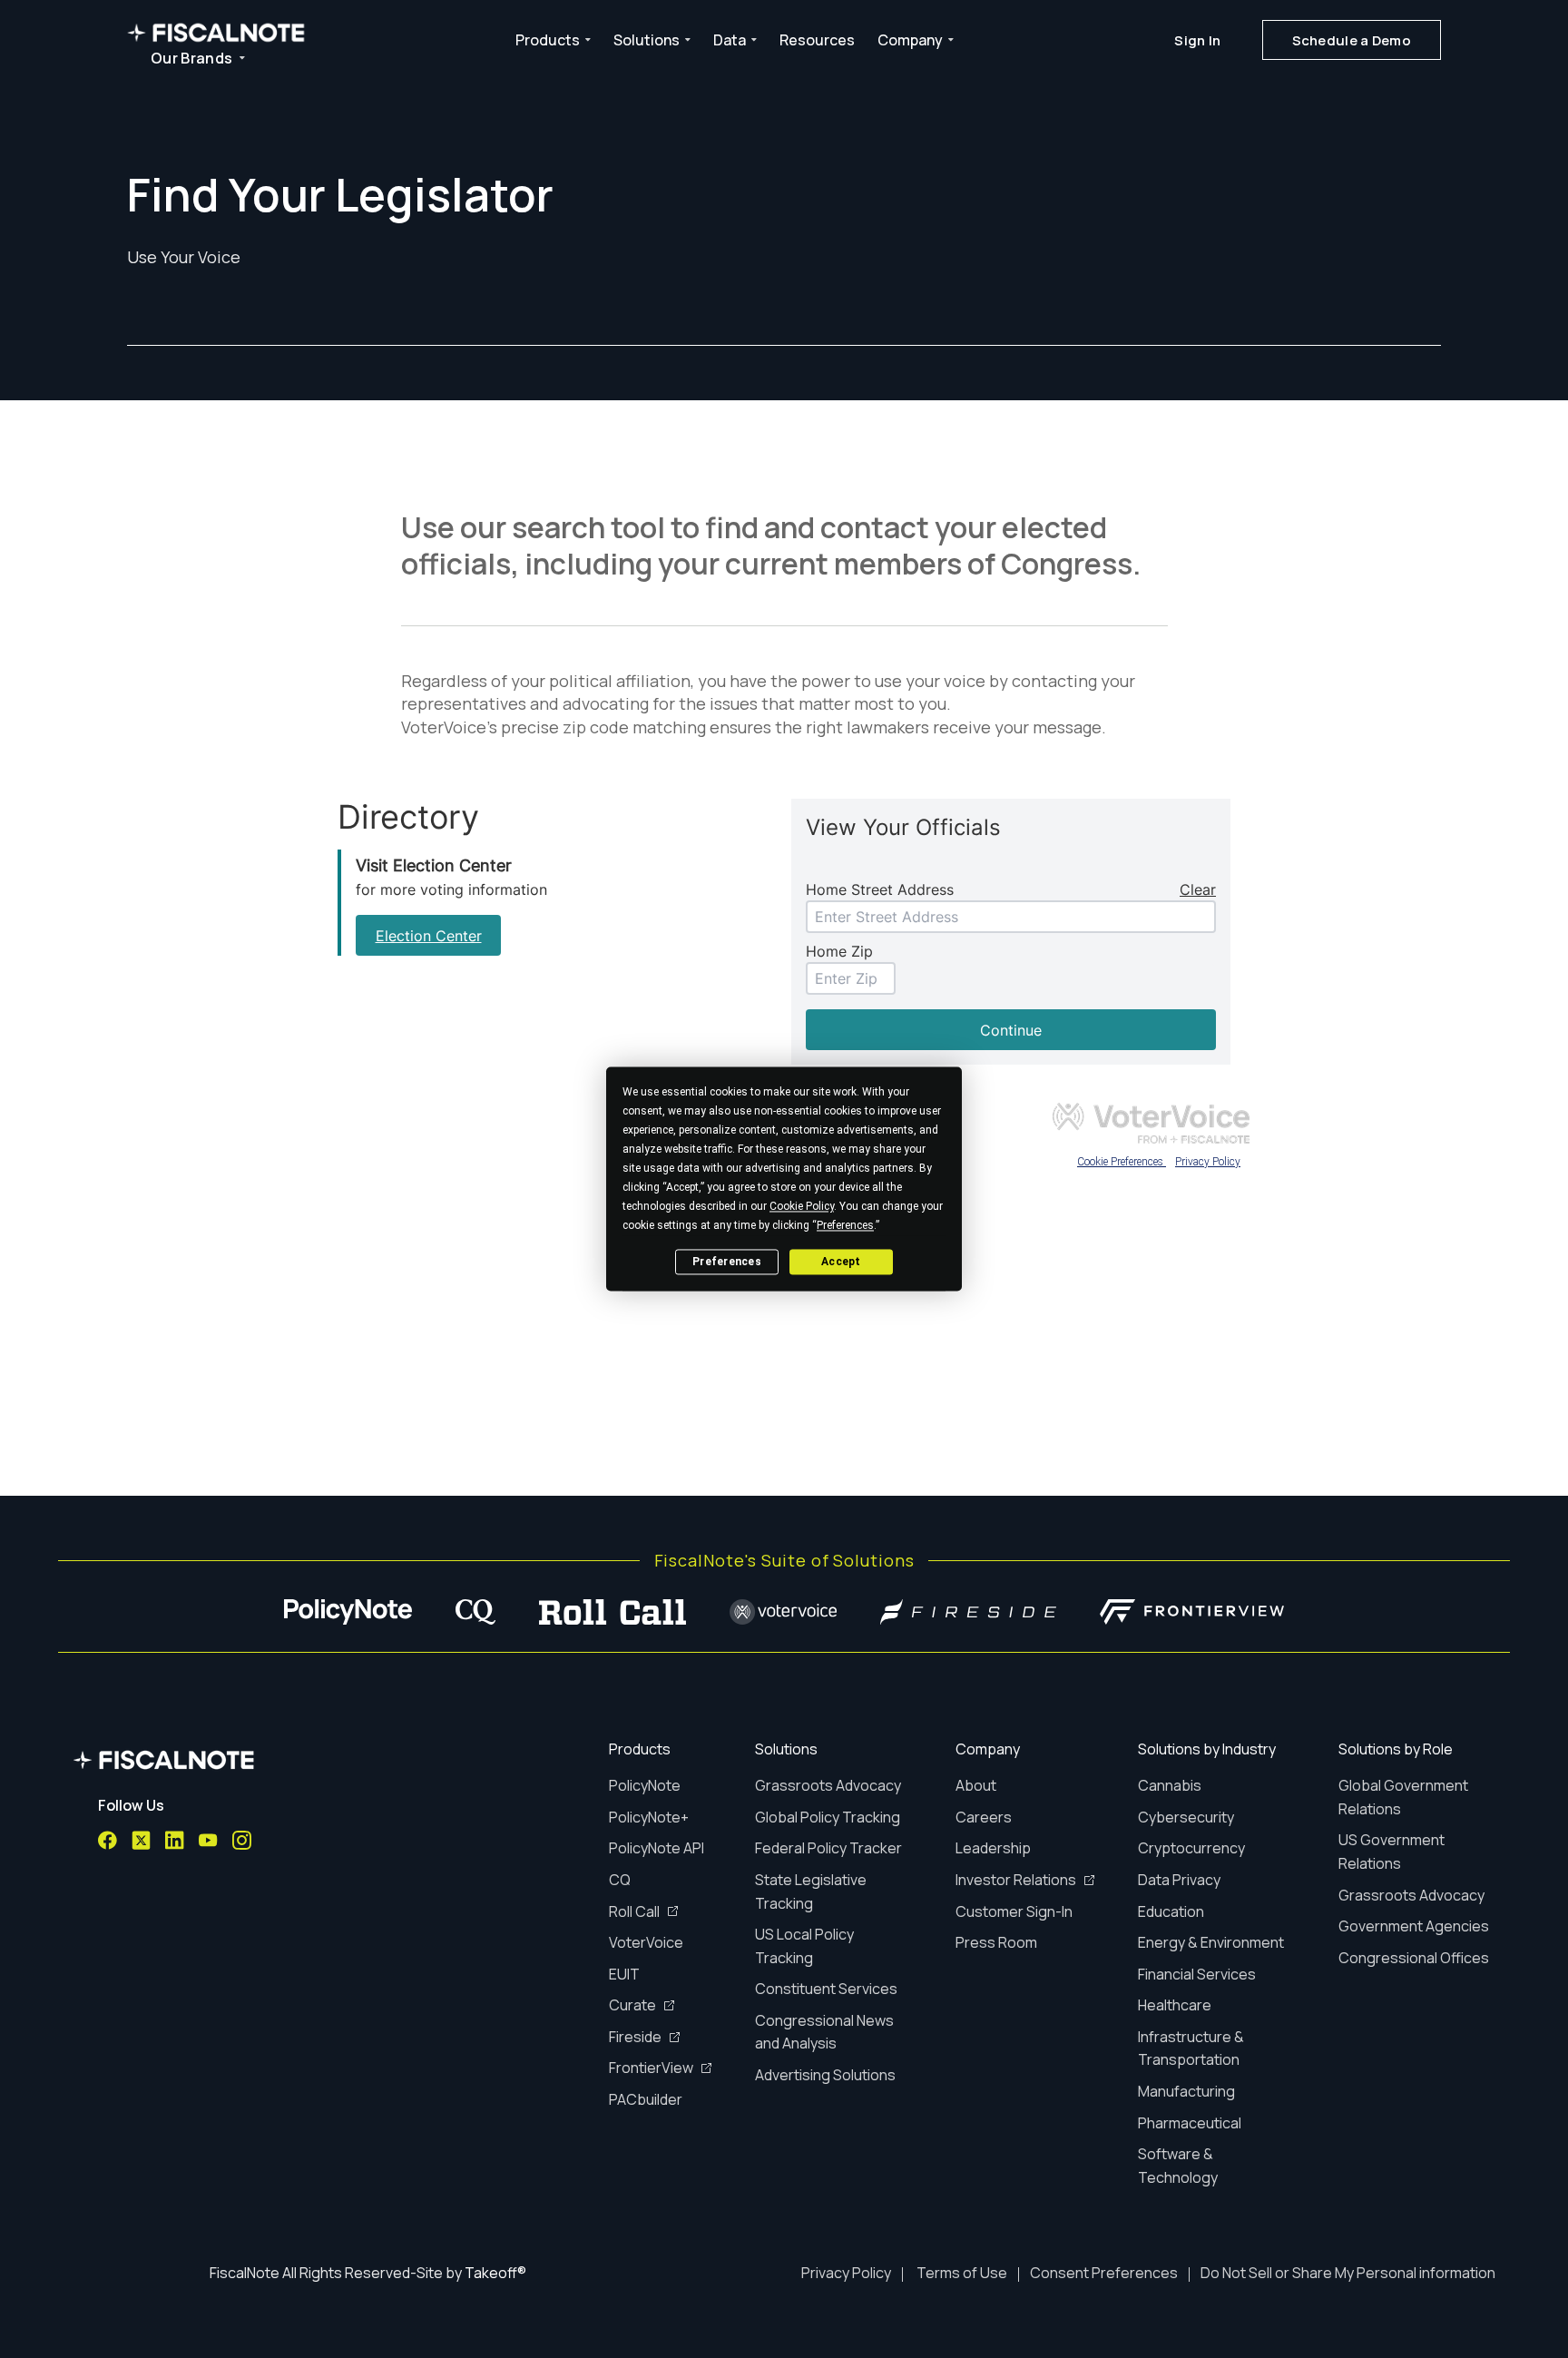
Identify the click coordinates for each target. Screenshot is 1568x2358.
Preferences (727, 1262)
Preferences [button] (845, 1225)
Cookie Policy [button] (802, 1206)
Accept (841, 1262)
